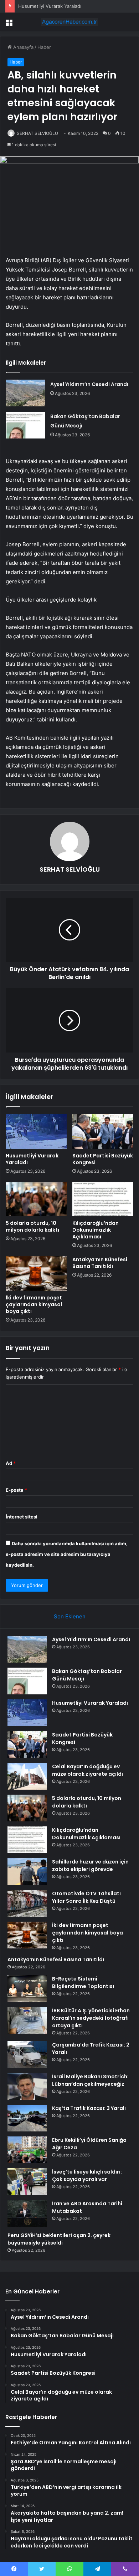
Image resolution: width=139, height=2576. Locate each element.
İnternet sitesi (22, 1517)
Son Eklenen (70, 1616)
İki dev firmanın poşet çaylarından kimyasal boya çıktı (34, 1304)
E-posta (16, 1490)
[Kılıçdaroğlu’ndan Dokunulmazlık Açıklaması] (103, 1199)
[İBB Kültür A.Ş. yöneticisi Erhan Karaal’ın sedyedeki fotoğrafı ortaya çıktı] (27, 2020)
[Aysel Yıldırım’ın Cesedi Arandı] (25, 393)
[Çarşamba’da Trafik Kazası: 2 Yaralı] (27, 2055)
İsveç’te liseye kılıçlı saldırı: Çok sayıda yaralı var (87, 2176)
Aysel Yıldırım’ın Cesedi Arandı (89, 384)
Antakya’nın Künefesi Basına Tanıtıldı (100, 1263)
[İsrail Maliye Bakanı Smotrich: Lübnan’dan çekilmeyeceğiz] (27, 2086)
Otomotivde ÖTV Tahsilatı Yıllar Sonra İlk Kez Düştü (86, 1897)
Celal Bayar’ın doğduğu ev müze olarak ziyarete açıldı (87, 1770)
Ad (11, 1463)
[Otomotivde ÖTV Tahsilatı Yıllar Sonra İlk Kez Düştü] (27, 1903)
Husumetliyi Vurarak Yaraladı (50, 6)
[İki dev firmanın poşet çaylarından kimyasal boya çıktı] (36, 1273)
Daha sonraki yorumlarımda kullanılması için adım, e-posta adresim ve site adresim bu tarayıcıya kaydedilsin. (67, 1554)
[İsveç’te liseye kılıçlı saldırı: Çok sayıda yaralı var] (27, 2182)
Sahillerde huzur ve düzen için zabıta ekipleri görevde (90, 1865)
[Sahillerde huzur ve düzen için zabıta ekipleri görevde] (27, 1872)
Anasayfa (23, 47)
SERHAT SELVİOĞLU (37, 133)
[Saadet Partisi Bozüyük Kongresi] (103, 1131)
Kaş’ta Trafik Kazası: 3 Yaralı (89, 2108)
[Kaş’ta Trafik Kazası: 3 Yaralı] (27, 2118)
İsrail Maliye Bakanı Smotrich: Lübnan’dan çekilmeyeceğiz (90, 2080)
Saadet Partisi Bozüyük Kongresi (103, 1159)
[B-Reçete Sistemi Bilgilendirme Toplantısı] (27, 1989)
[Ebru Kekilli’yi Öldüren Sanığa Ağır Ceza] (27, 2150)
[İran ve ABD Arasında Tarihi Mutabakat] (27, 2213)
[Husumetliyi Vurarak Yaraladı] (36, 1131)
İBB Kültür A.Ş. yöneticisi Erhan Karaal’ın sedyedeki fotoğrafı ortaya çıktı (91, 2018)
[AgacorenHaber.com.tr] (69, 22)
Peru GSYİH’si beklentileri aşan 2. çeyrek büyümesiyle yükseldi (59, 2239)
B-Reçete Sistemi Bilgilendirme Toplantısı (83, 1982)
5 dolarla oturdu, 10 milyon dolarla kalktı (32, 1226)
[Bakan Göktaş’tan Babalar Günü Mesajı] (25, 425)
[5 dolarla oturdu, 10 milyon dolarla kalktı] (36, 1199)
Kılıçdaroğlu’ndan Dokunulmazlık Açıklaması (96, 1230)
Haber (44, 47)
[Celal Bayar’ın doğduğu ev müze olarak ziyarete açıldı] (27, 1776)
